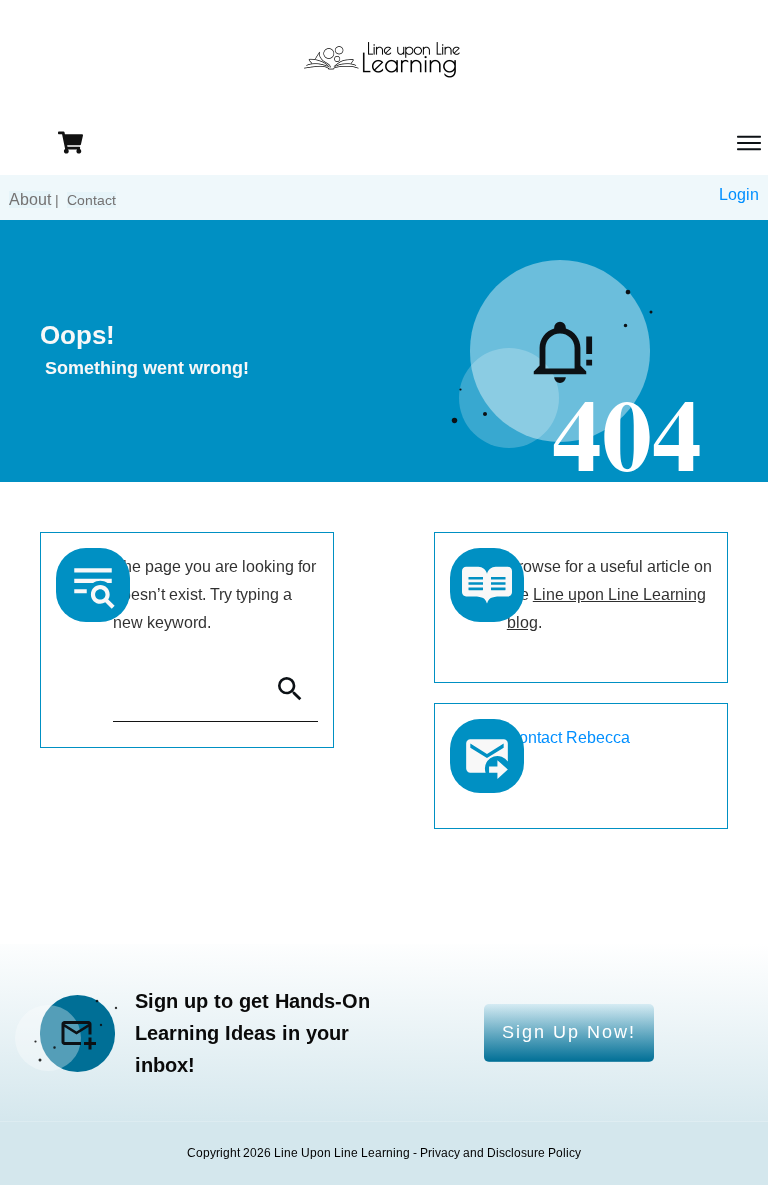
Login (739, 194)
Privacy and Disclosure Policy (500, 1153)
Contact (91, 200)
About (30, 199)
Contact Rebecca (568, 737)
